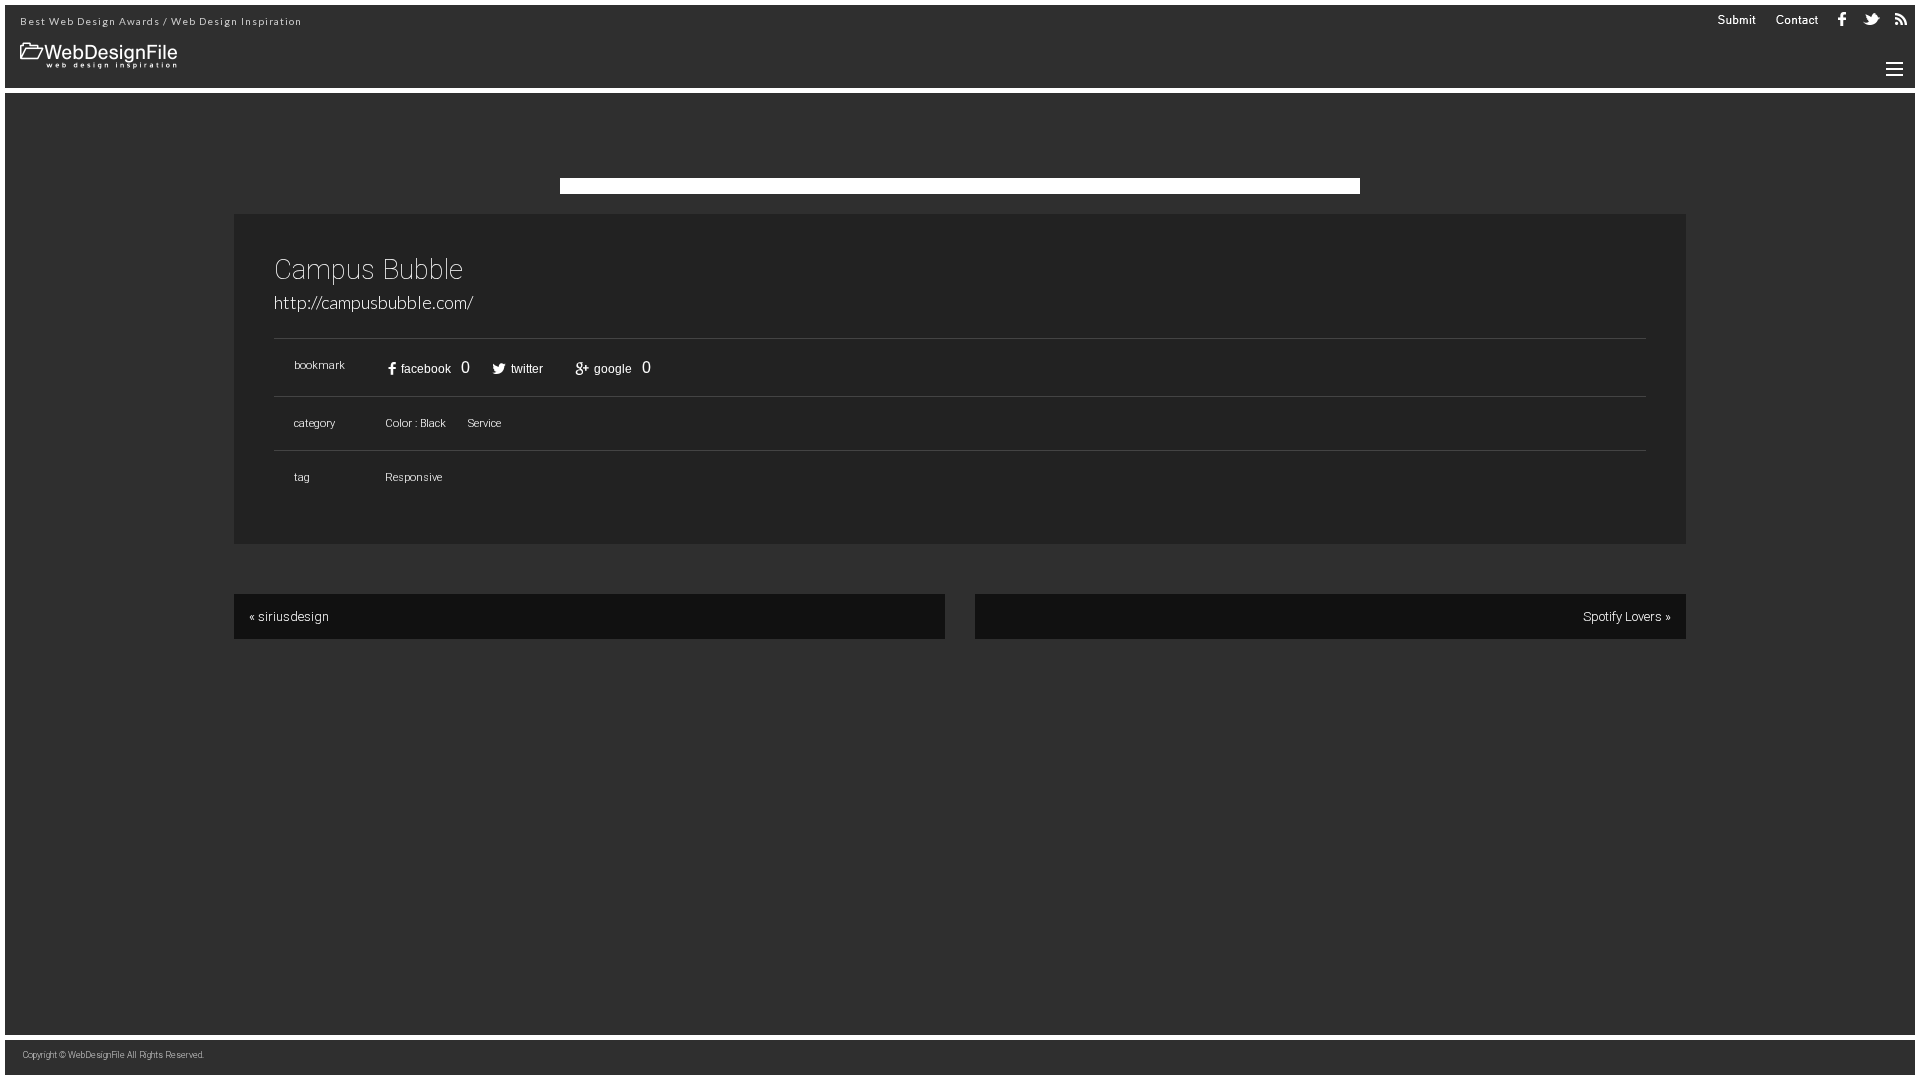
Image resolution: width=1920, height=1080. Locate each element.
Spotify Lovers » (1627, 616)
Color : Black (415, 423)
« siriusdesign (289, 616)
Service (484, 423)
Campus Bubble (368, 270)
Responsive (413, 477)
